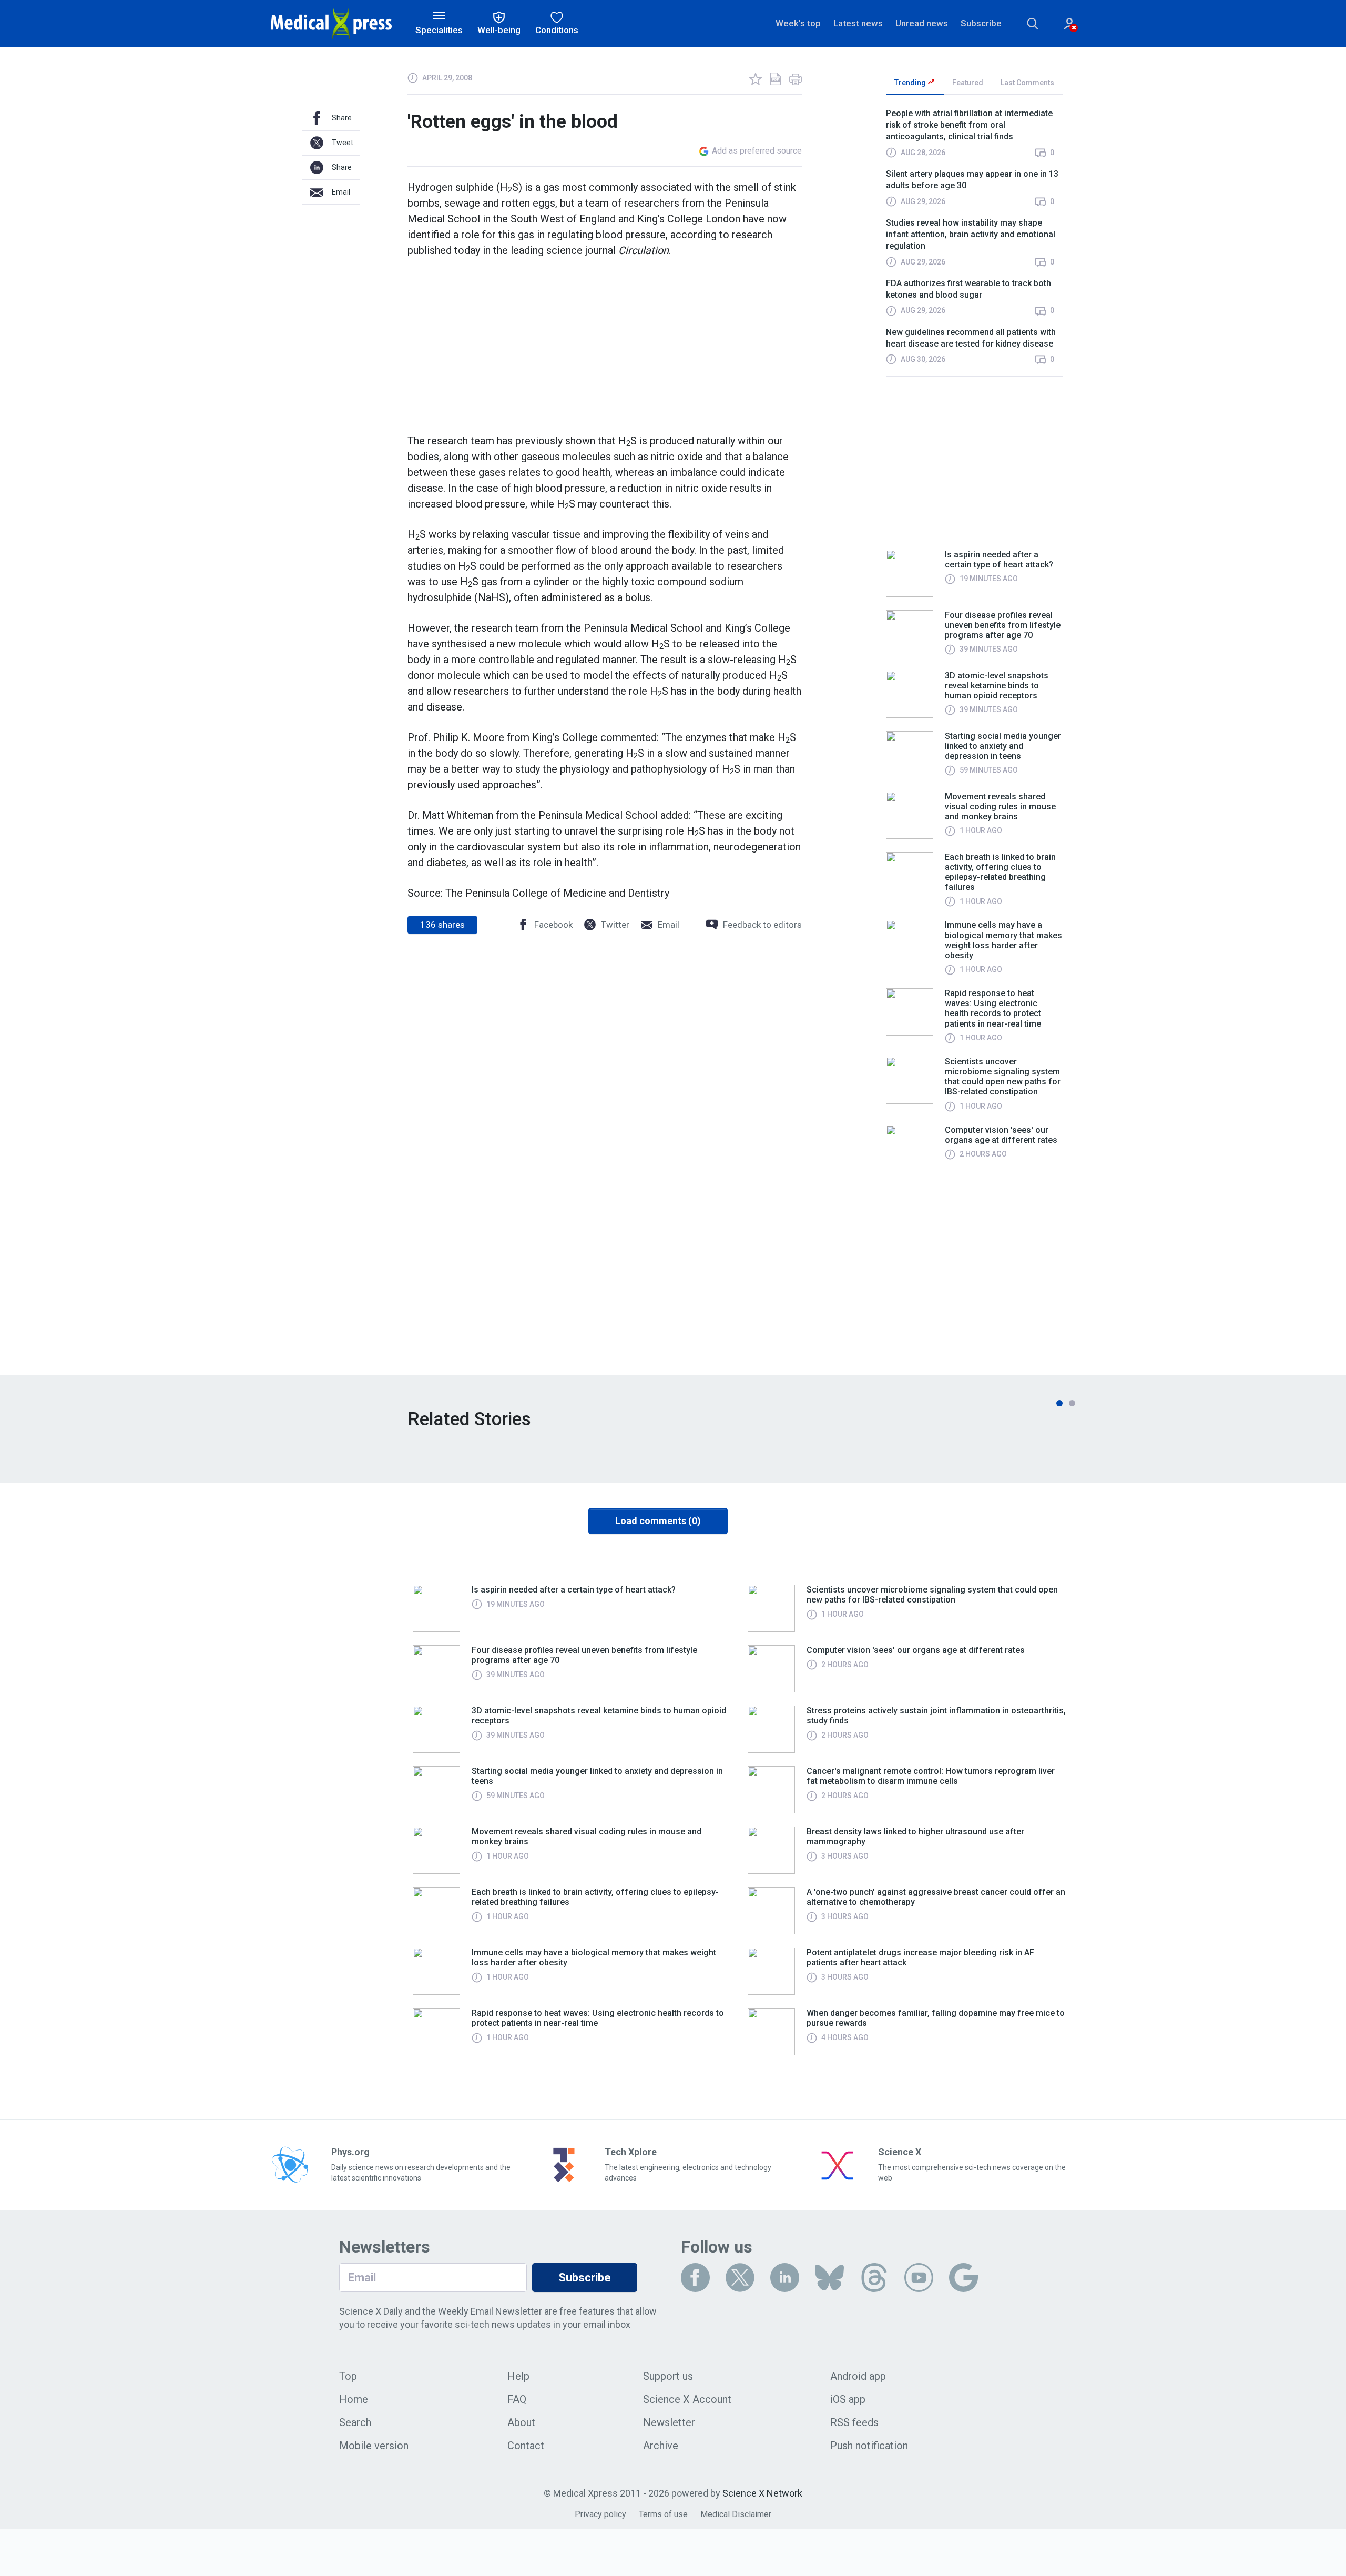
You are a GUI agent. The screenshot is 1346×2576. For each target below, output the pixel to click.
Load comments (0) (658, 1521)
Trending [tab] (911, 83)
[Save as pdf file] (776, 79)
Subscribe (981, 23)
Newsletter (669, 2422)
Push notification (869, 2446)
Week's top (798, 23)
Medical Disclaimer (736, 2514)
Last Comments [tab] (1027, 83)
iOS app (848, 2399)
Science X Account (687, 2399)
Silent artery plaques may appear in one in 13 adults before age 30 (972, 180)
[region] (974, 242)
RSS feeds (854, 2422)
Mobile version (374, 2446)
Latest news (858, 23)
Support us (668, 2376)
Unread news (922, 23)
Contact (526, 2446)
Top (348, 2376)
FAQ (517, 2399)
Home (354, 2399)
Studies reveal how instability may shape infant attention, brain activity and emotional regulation (971, 235)
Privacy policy (600, 2514)
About (521, 2422)
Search (355, 2422)
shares (442, 925)
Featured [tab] (968, 83)
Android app (858, 2376)
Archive (661, 2446)
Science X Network (762, 2493)
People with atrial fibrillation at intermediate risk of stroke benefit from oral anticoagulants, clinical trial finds (969, 125)
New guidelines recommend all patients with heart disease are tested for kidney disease (971, 338)
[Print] (796, 79)
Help (518, 2376)
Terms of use (663, 2514)
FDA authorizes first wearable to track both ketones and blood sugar (968, 289)
